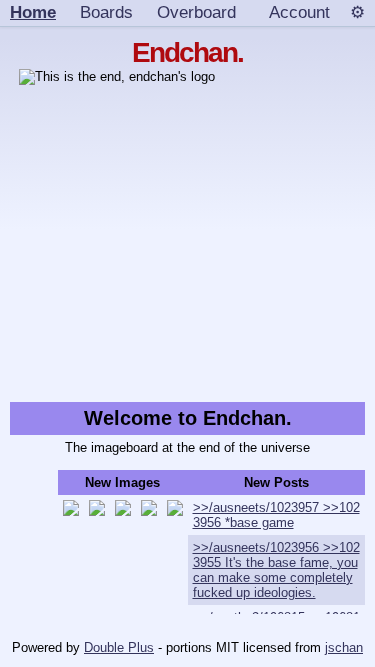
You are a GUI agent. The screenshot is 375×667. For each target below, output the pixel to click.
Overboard (196, 12)
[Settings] (357, 13)
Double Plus (119, 647)
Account (299, 12)
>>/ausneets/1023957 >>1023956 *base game (276, 515)
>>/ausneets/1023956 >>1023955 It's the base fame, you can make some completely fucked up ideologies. (276, 570)
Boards (106, 12)
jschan (344, 647)
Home (33, 12)
